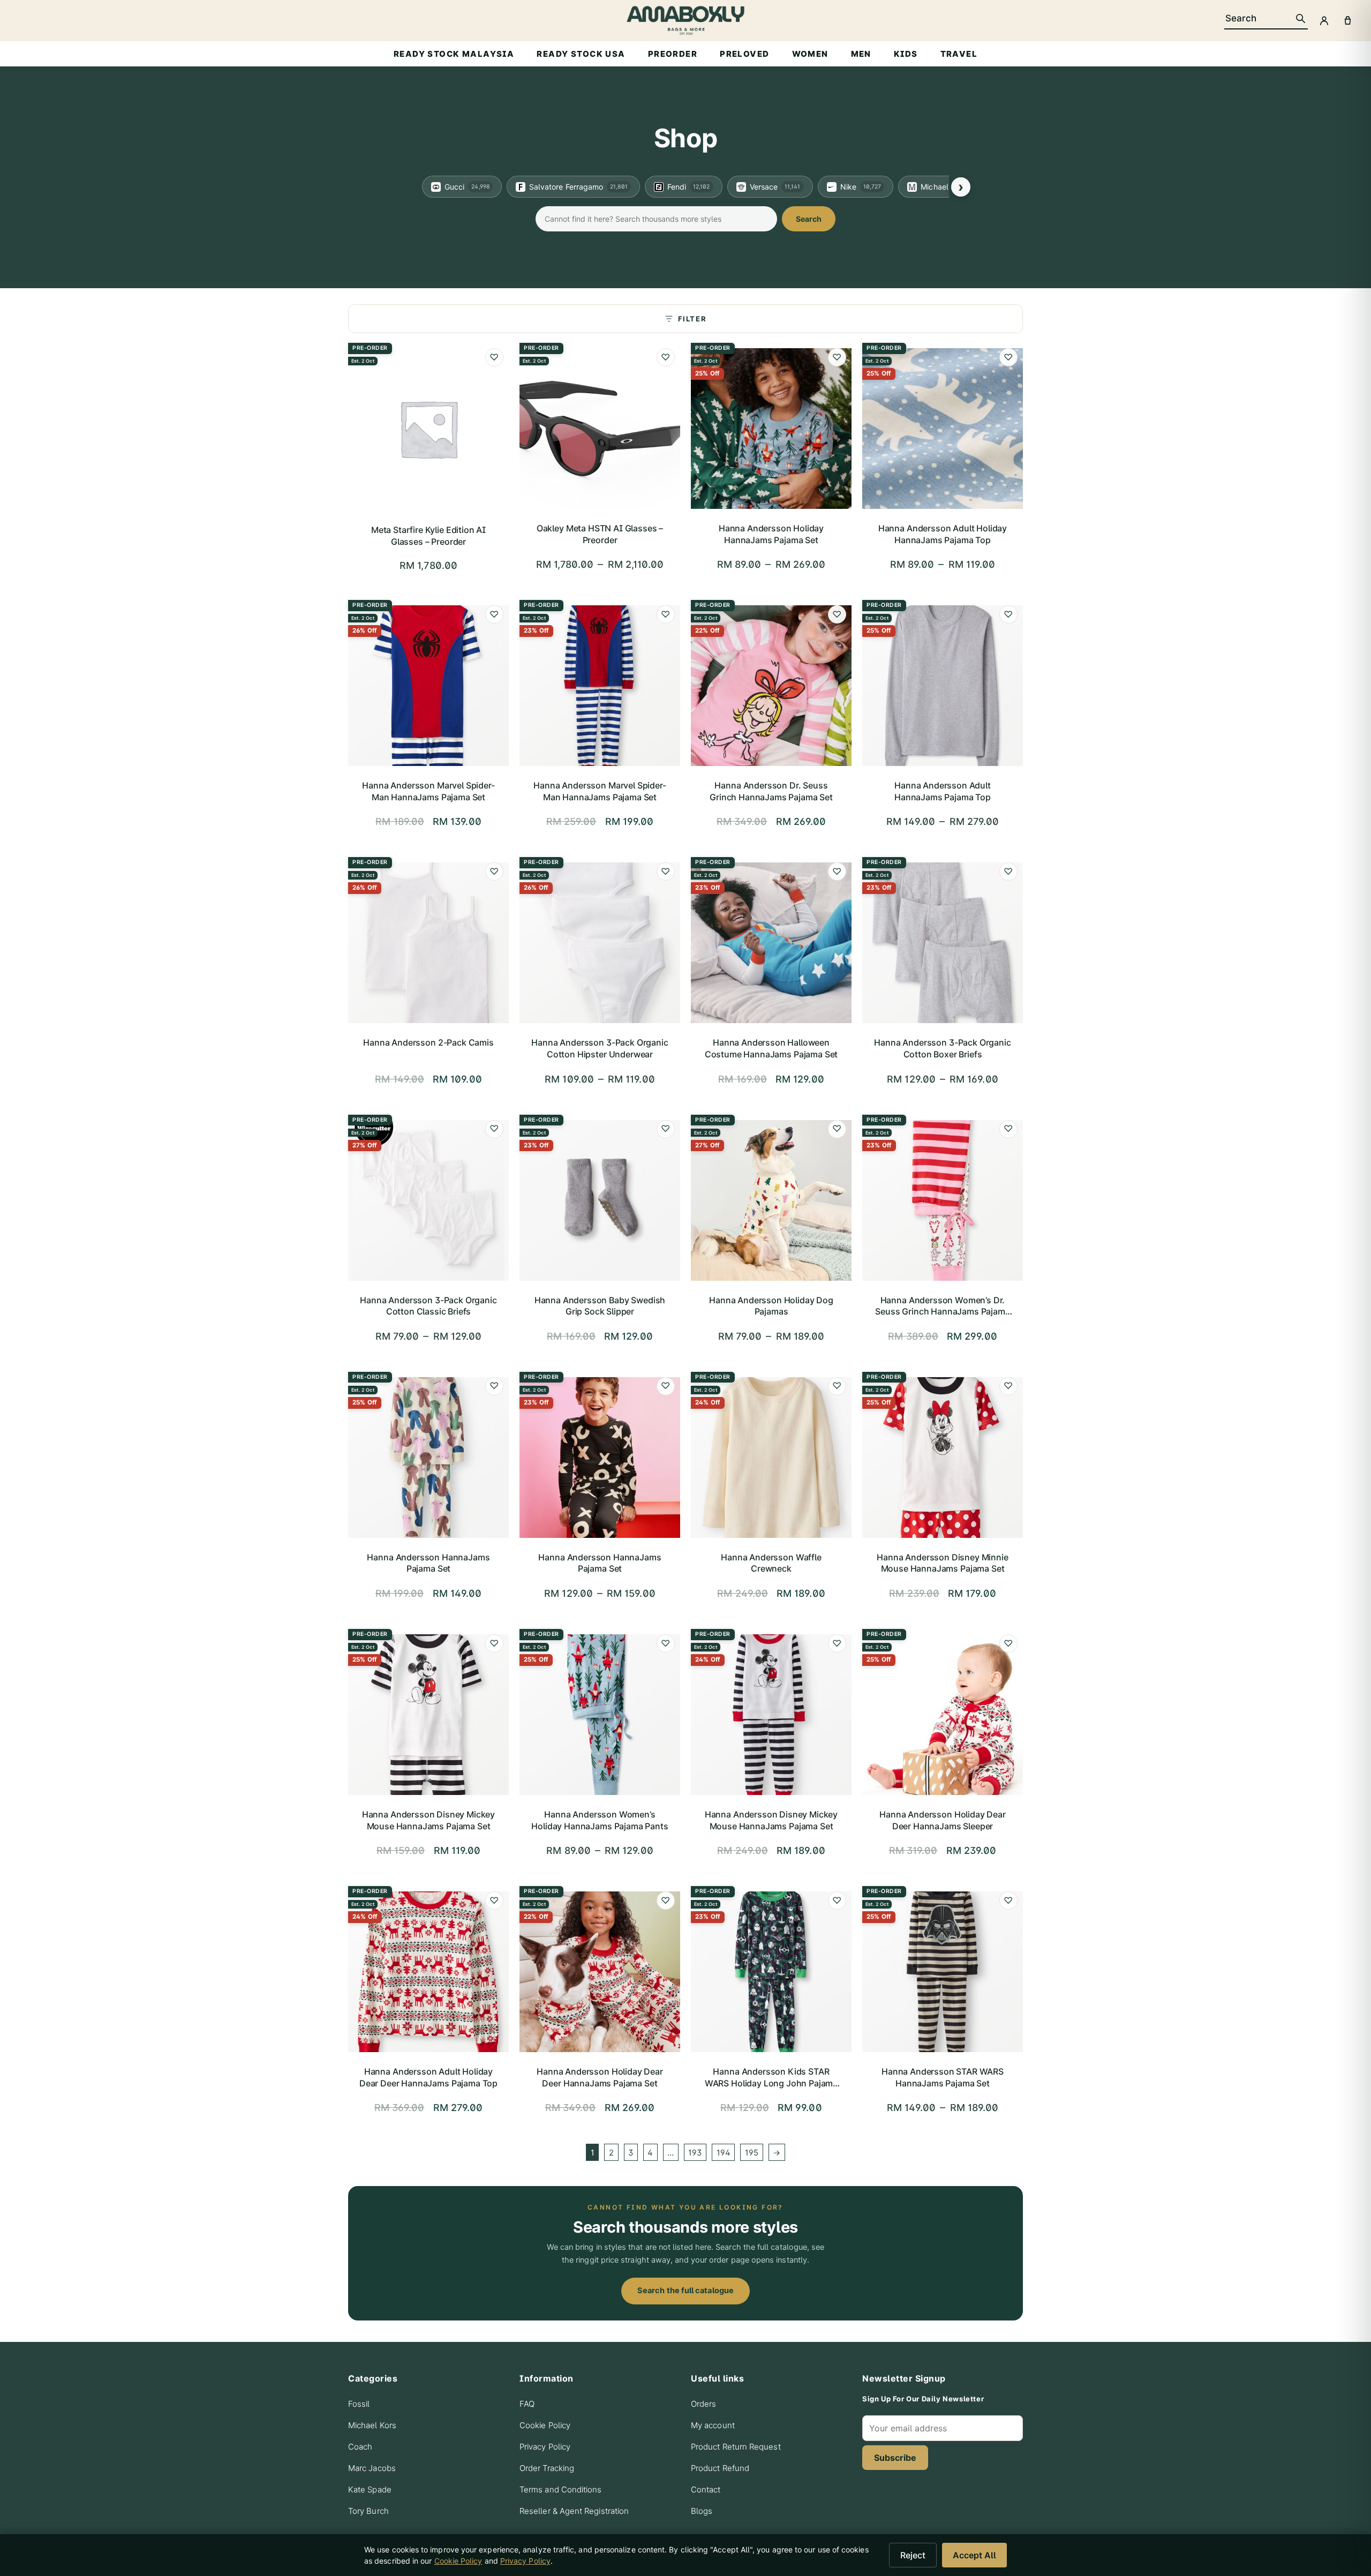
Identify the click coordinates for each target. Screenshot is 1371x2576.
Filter (692, 319)
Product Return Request (736, 2447)
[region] (685, 187)
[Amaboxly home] (685, 20)
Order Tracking (547, 2468)
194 (724, 2153)
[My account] (1324, 20)
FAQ (527, 2404)
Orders (703, 2404)
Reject (913, 2555)
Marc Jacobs (372, 2468)
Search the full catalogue (685, 2290)
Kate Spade (370, 2489)
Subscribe (895, 2458)
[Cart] (1347, 20)
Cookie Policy (545, 2425)
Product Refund (720, 2468)
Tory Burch (368, 2511)
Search (809, 219)
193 (695, 2153)
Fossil (359, 2404)
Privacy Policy (545, 2447)
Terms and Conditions (561, 2489)
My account (713, 2425)
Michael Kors (372, 2425)
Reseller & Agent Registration (574, 2511)
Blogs (702, 2511)
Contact (706, 2489)
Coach (360, 2447)
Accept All (974, 2555)
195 (752, 2153)
